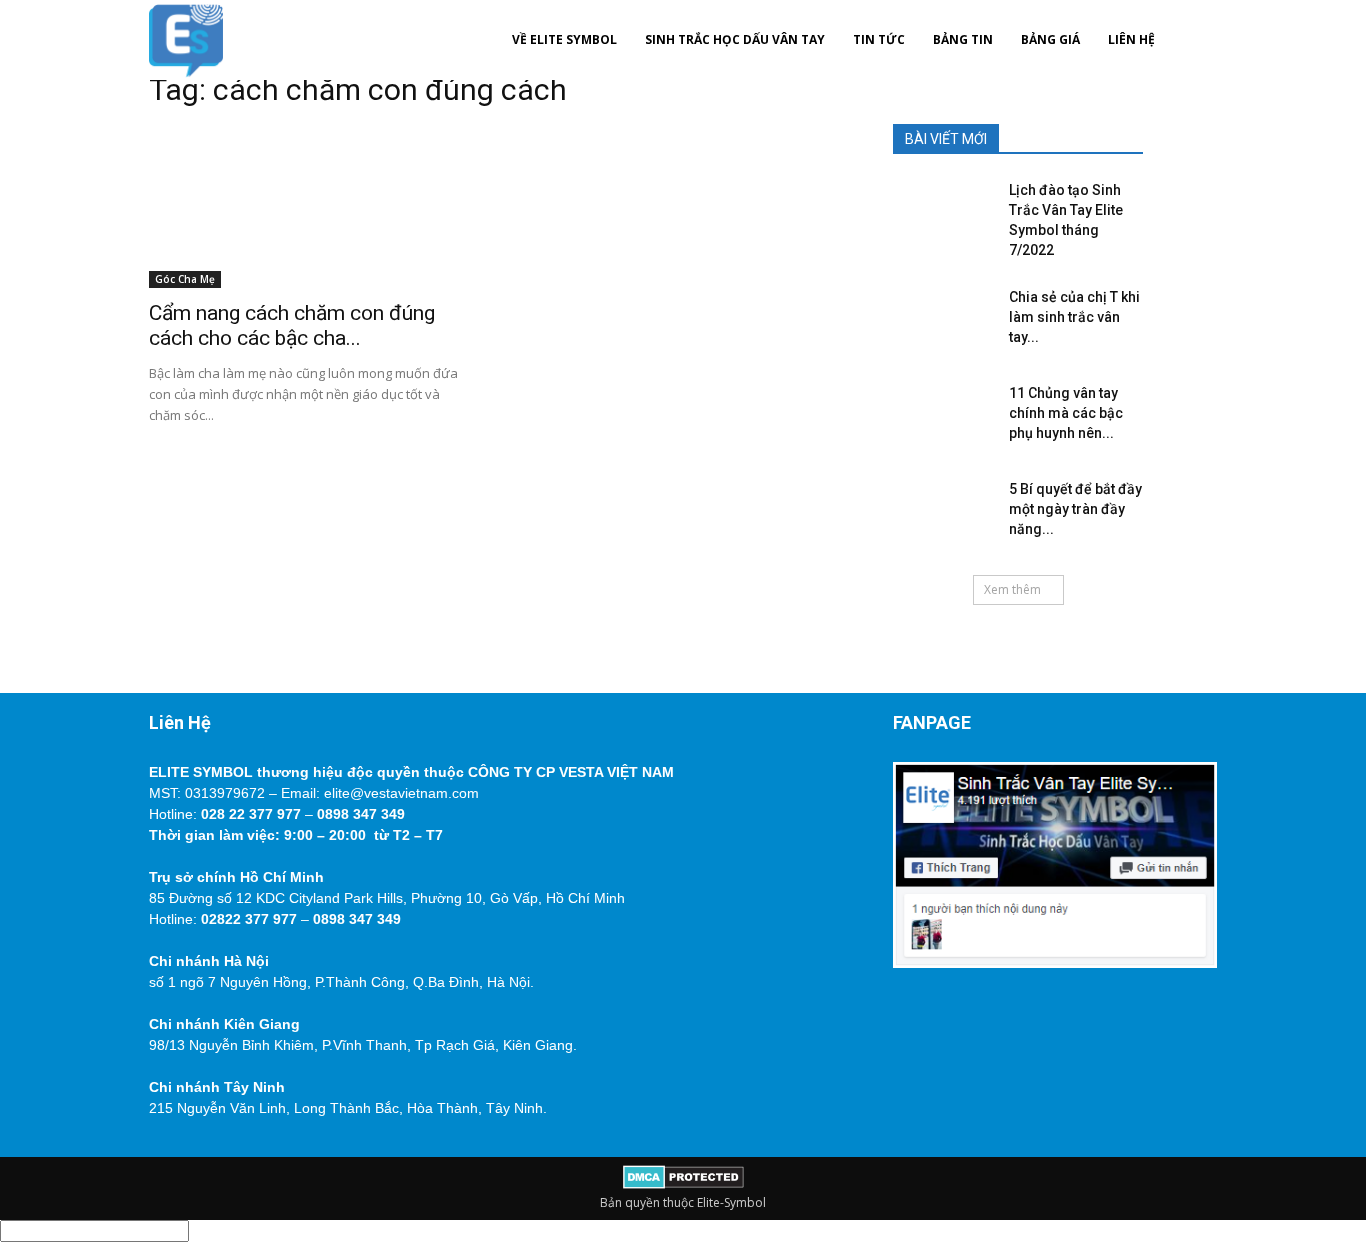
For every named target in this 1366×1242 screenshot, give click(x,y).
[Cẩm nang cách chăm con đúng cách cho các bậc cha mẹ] (311, 208)
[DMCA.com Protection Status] (683, 1184)
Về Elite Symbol (564, 39)
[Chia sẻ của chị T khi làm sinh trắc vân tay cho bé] (938, 317)
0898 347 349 (361, 814)
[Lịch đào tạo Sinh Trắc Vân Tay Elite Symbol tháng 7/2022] (938, 210)
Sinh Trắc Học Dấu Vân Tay (735, 39)
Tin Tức (879, 39)
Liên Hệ (1131, 39)
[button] (1193, 40)
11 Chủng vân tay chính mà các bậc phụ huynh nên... (1066, 413)
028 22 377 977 (251, 814)
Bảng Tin (963, 39)
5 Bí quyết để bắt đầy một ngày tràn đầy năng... (1075, 509)
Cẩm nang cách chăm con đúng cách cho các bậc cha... (292, 325)
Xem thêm (1012, 589)
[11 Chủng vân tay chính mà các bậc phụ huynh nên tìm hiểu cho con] (938, 413)
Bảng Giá (1050, 39)
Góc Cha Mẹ (185, 279)
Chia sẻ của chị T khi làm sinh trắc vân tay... (1074, 317)
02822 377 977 (249, 919)
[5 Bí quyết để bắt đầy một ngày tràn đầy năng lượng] (938, 509)
